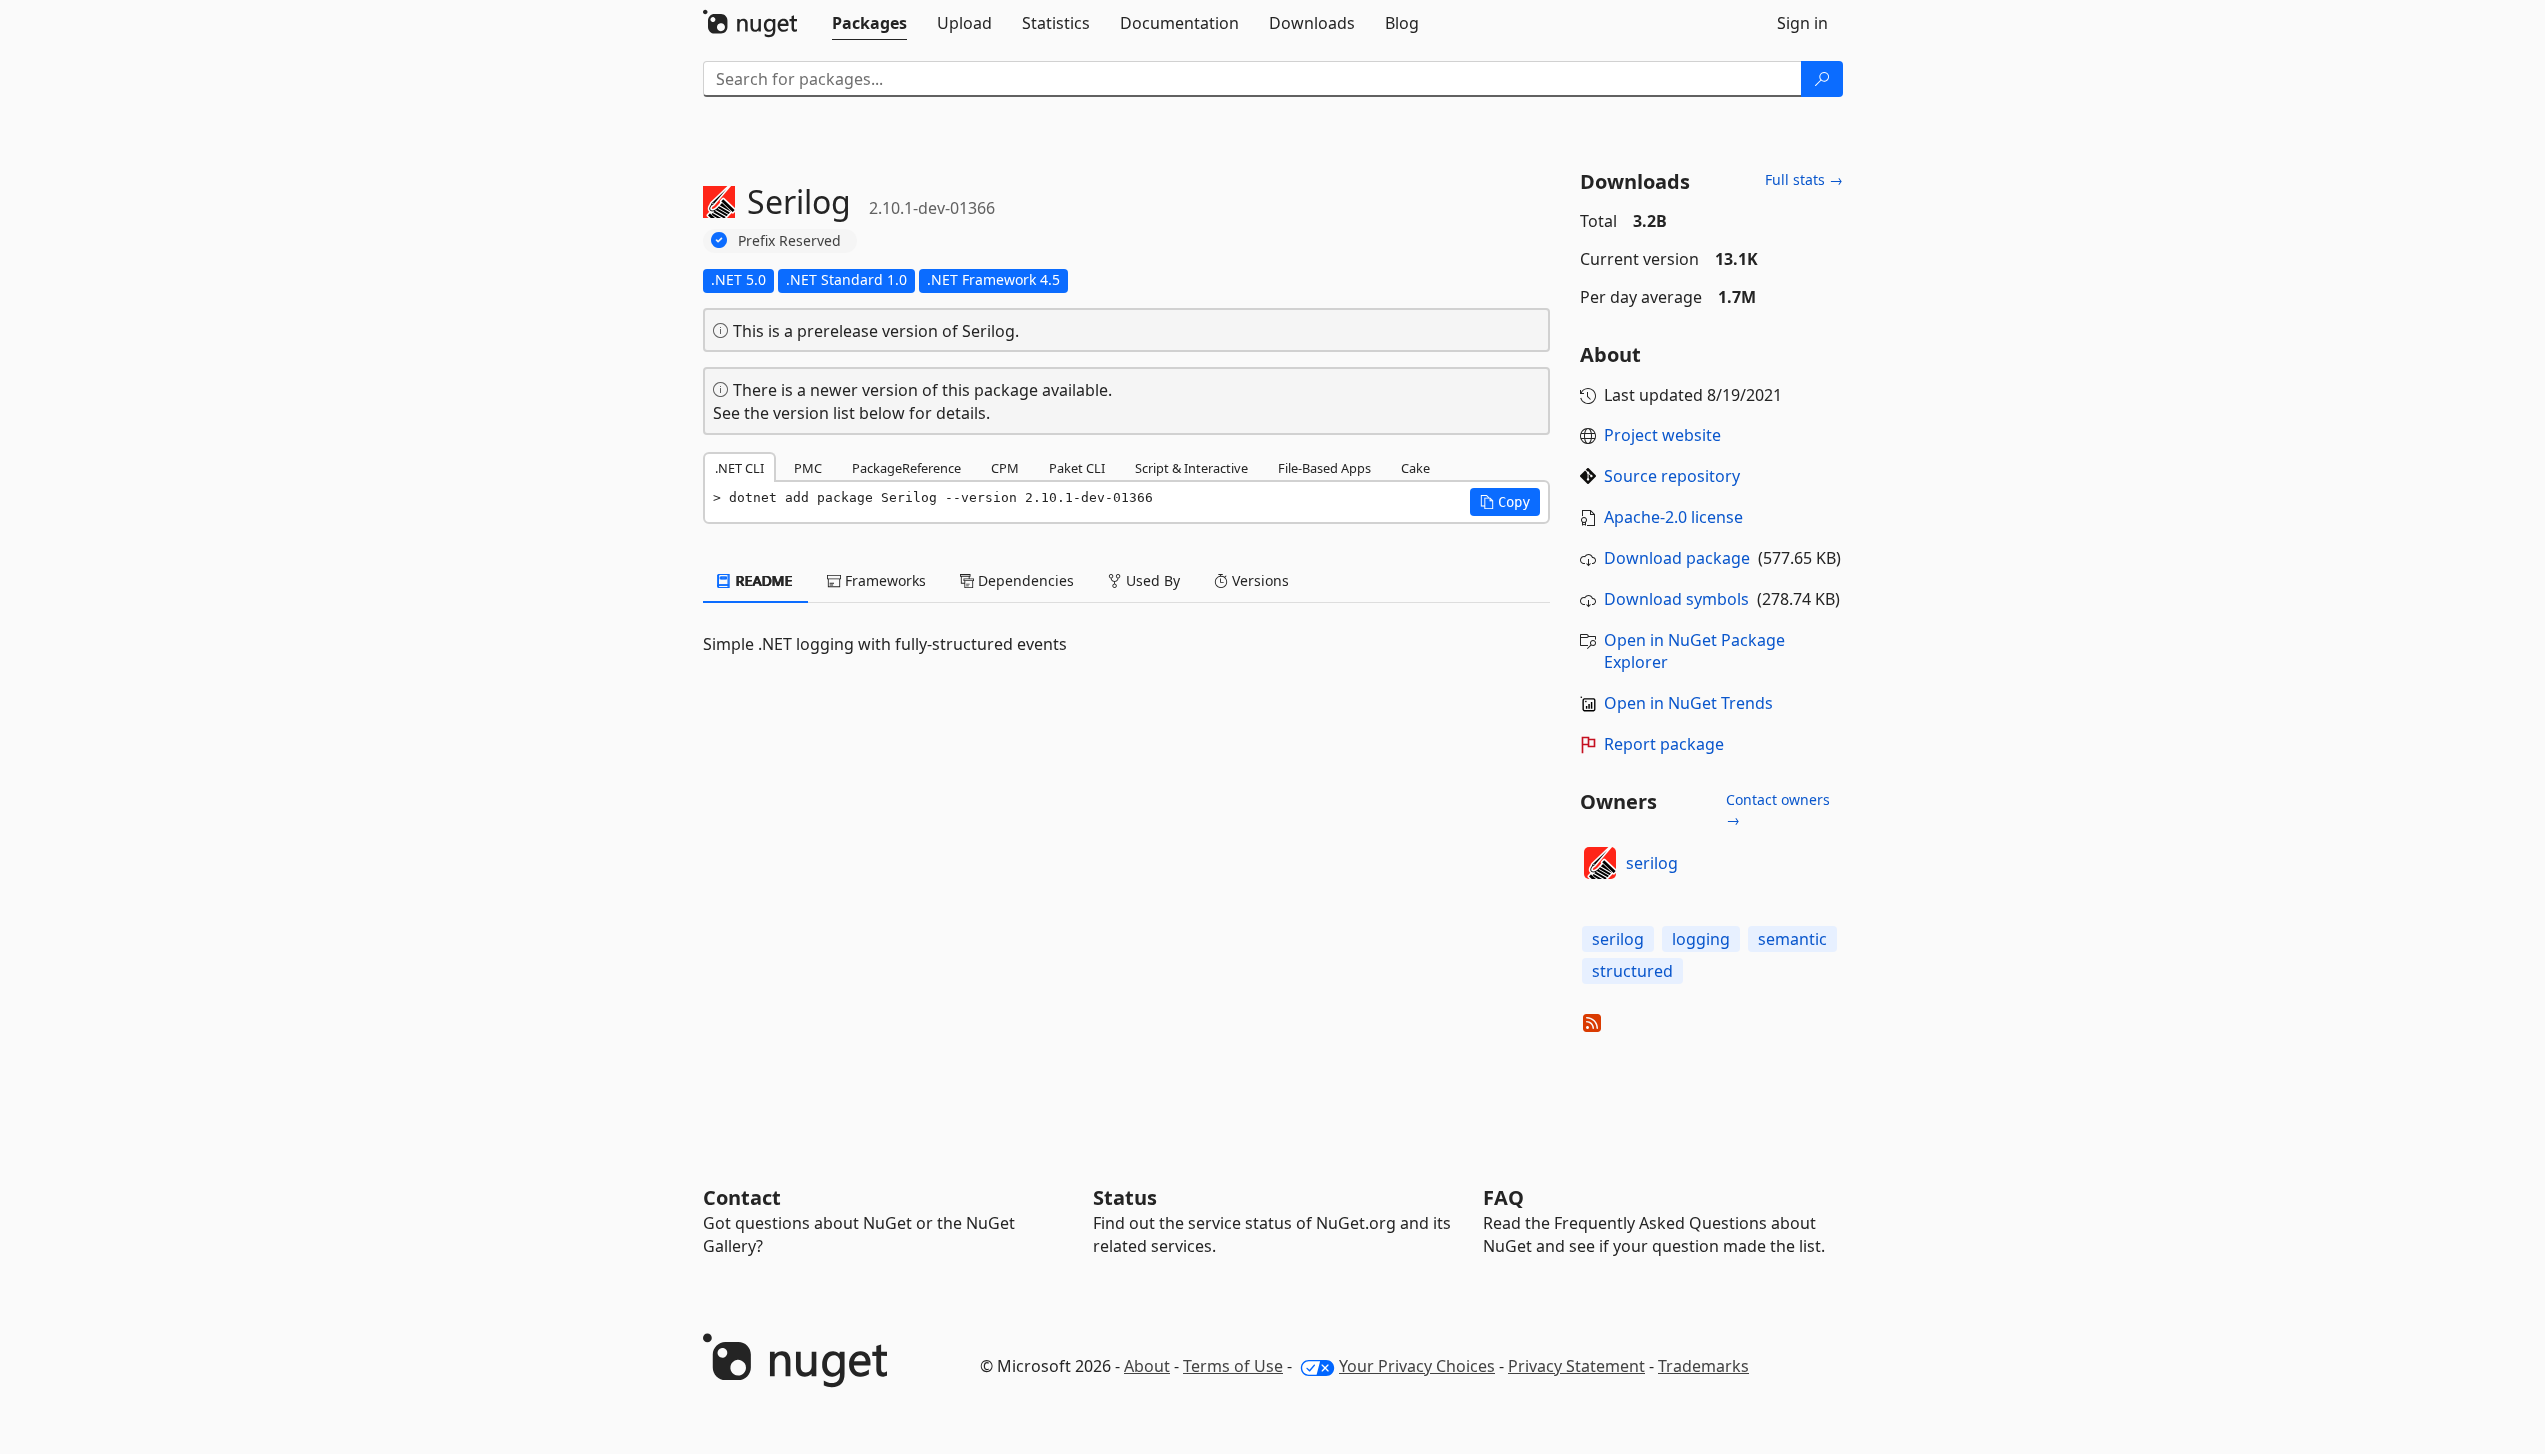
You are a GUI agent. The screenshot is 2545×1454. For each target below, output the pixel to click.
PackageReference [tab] (906, 468)
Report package (1664, 744)
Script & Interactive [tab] (1191, 468)
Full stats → (1804, 179)
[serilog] (1600, 863)
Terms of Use (1233, 1366)
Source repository (1672, 476)
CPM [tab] (1005, 468)
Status (1125, 1197)
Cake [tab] (1415, 468)
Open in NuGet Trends (1688, 703)
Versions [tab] (1258, 580)
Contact (742, 1197)
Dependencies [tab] (1024, 580)
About (1147, 1366)
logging (1701, 939)
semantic (1792, 939)
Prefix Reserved (789, 240)
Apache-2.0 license (1673, 517)
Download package (1677, 558)
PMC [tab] (808, 468)
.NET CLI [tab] (739, 468)
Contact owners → (1778, 809)
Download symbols (1676, 599)
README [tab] (762, 580)
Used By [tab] (1151, 580)
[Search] (1822, 79)
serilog (1652, 863)
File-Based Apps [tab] (1324, 468)
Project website (1662, 435)
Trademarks (1703, 1366)
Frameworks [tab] (883, 580)
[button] (1505, 502)
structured (1632, 971)
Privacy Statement (1576, 1366)
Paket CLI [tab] (1077, 468)
